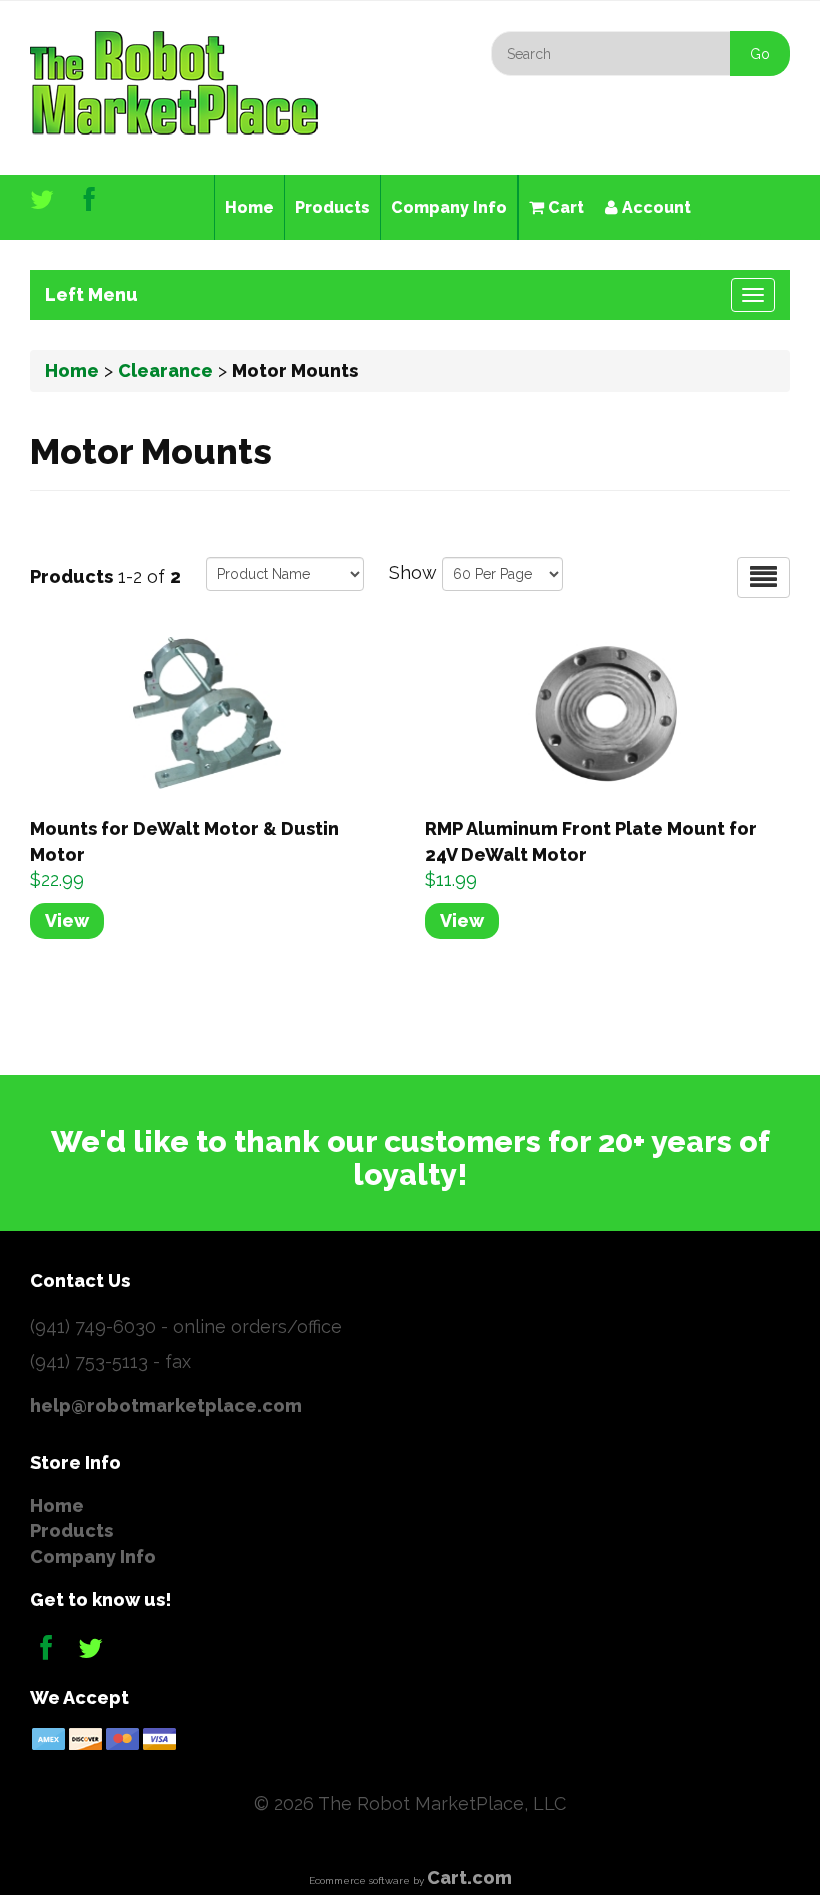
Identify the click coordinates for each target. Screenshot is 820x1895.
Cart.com (469, 1877)
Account (654, 207)
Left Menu (91, 294)
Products (332, 207)
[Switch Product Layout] (763, 577)
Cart (564, 207)
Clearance (165, 370)
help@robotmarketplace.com (166, 1405)
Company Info (449, 207)
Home (249, 207)
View (67, 920)
